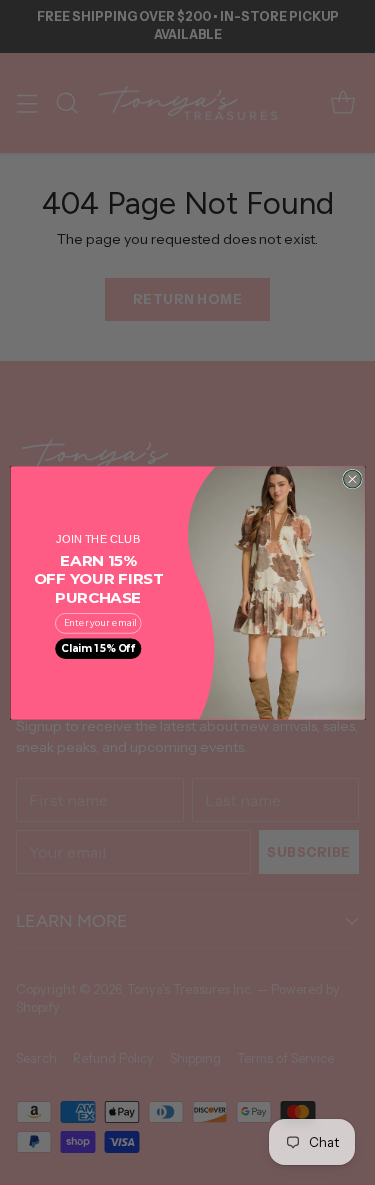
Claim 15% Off (98, 648)
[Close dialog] (352, 479)
